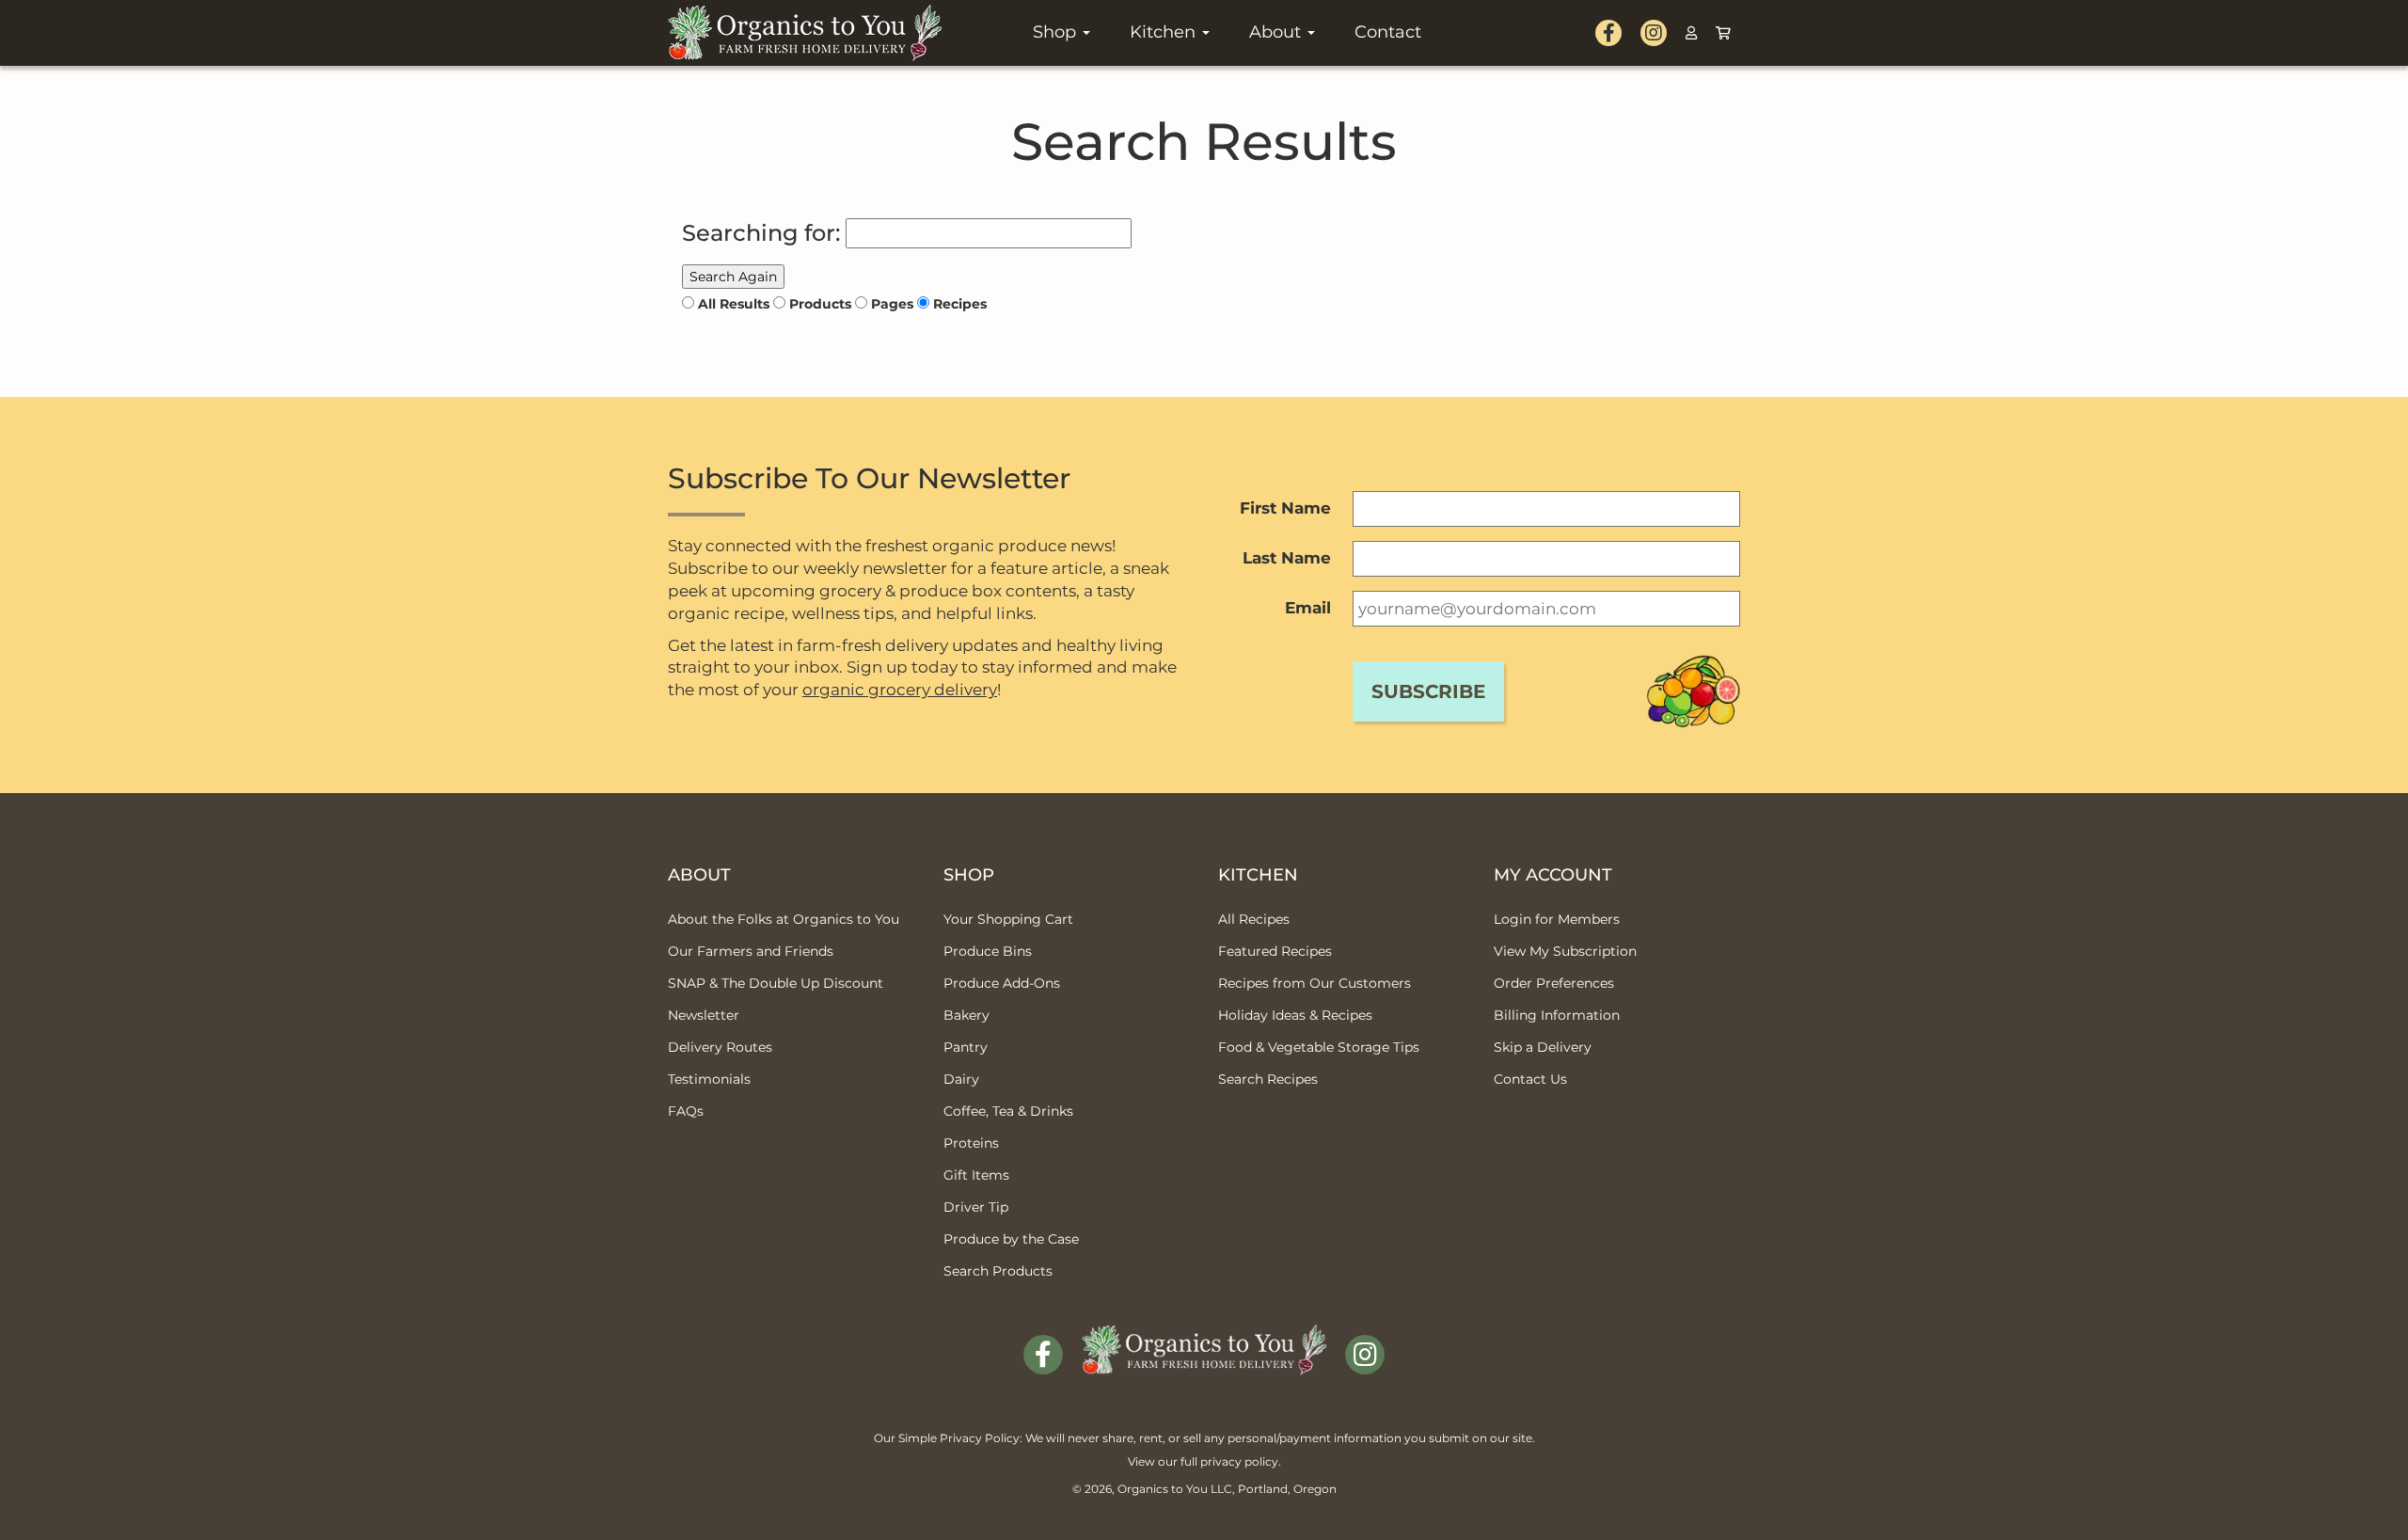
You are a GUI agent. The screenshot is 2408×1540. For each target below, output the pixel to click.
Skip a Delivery (1543, 1047)
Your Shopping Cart (1008, 919)
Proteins (971, 1143)
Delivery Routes (720, 1047)
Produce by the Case (1011, 1239)
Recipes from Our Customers (1315, 983)
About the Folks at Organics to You (784, 919)
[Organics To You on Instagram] (1654, 33)
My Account (1553, 875)
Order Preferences (1554, 983)
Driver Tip (976, 1207)
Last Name (1287, 558)
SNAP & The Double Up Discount (776, 983)
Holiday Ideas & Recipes (1295, 1015)
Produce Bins (988, 951)
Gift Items (976, 1175)
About (1277, 32)
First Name (1285, 508)
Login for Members (1557, 919)
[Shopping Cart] (1723, 33)
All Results (734, 304)
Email (1308, 608)
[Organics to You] (1204, 1336)
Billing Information (1557, 1015)
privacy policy (1239, 1461)
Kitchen (1165, 32)
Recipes (960, 304)
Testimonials (709, 1079)
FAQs (686, 1111)
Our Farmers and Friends (751, 951)
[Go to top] (2371, 1502)
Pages (892, 304)
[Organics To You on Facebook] (1608, 33)
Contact (1388, 32)
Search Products (998, 1271)
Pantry (966, 1047)
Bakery (966, 1015)
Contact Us (1530, 1079)
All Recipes (1254, 919)
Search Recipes (1268, 1079)
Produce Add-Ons (1002, 983)
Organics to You (1163, 1489)
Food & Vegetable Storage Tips (1319, 1047)
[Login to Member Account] (1691, 33)
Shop (1057, 32)
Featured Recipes (1275, 951)
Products (820, 304)
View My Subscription (1565, 951)
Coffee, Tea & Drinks (1008, 1111)
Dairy (961, 1079)
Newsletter (704, 1015)
